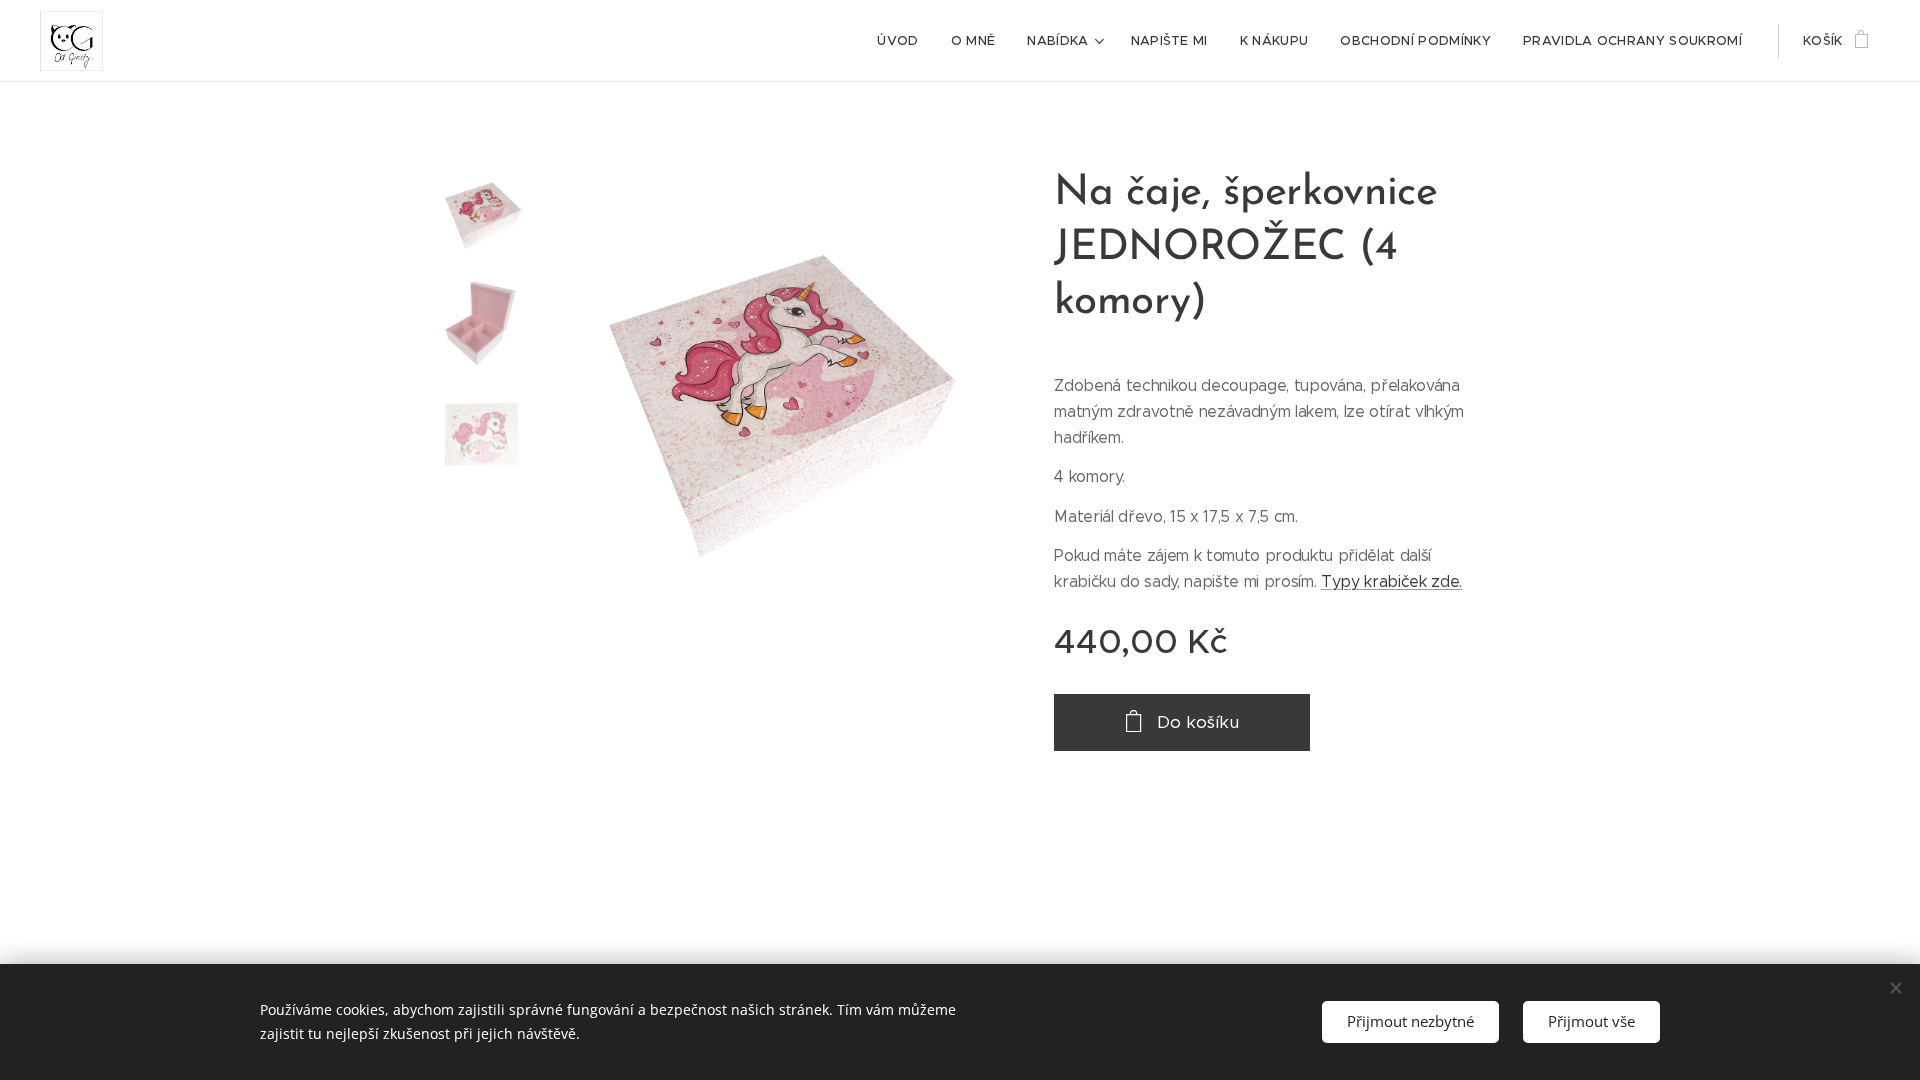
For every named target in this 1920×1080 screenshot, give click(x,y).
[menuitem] (903, 41)
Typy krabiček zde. (1391, 581)
